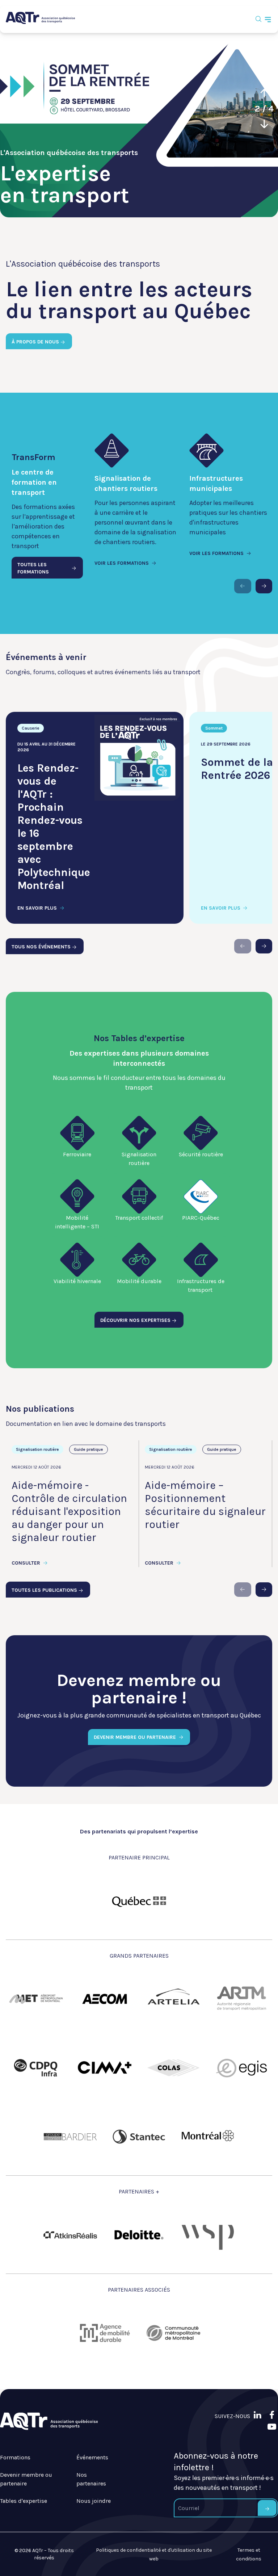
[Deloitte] (139, 2235)
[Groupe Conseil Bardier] (70, 2137)
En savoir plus (38, 908)
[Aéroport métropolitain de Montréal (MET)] (36, 1999)
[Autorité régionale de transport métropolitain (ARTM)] (242, 1999)
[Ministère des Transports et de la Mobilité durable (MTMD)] (139, 1901)
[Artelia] (173, 1999)
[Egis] (242, 2068)
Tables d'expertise (24, 2501)
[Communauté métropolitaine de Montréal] (173, 2333)
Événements (92, 2457)
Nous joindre (94, 2501)
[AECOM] (105, 1999)
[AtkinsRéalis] (70, 2235)
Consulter (27, 1563)
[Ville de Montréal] (208, 2137)
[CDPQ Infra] (36, 2068)
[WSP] (208, 2235)
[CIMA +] (105, 2068)
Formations (15, 2457)
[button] (264, 93)
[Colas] (173, 2068)
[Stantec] (139, 2137)
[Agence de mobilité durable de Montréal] (105, 2333)
